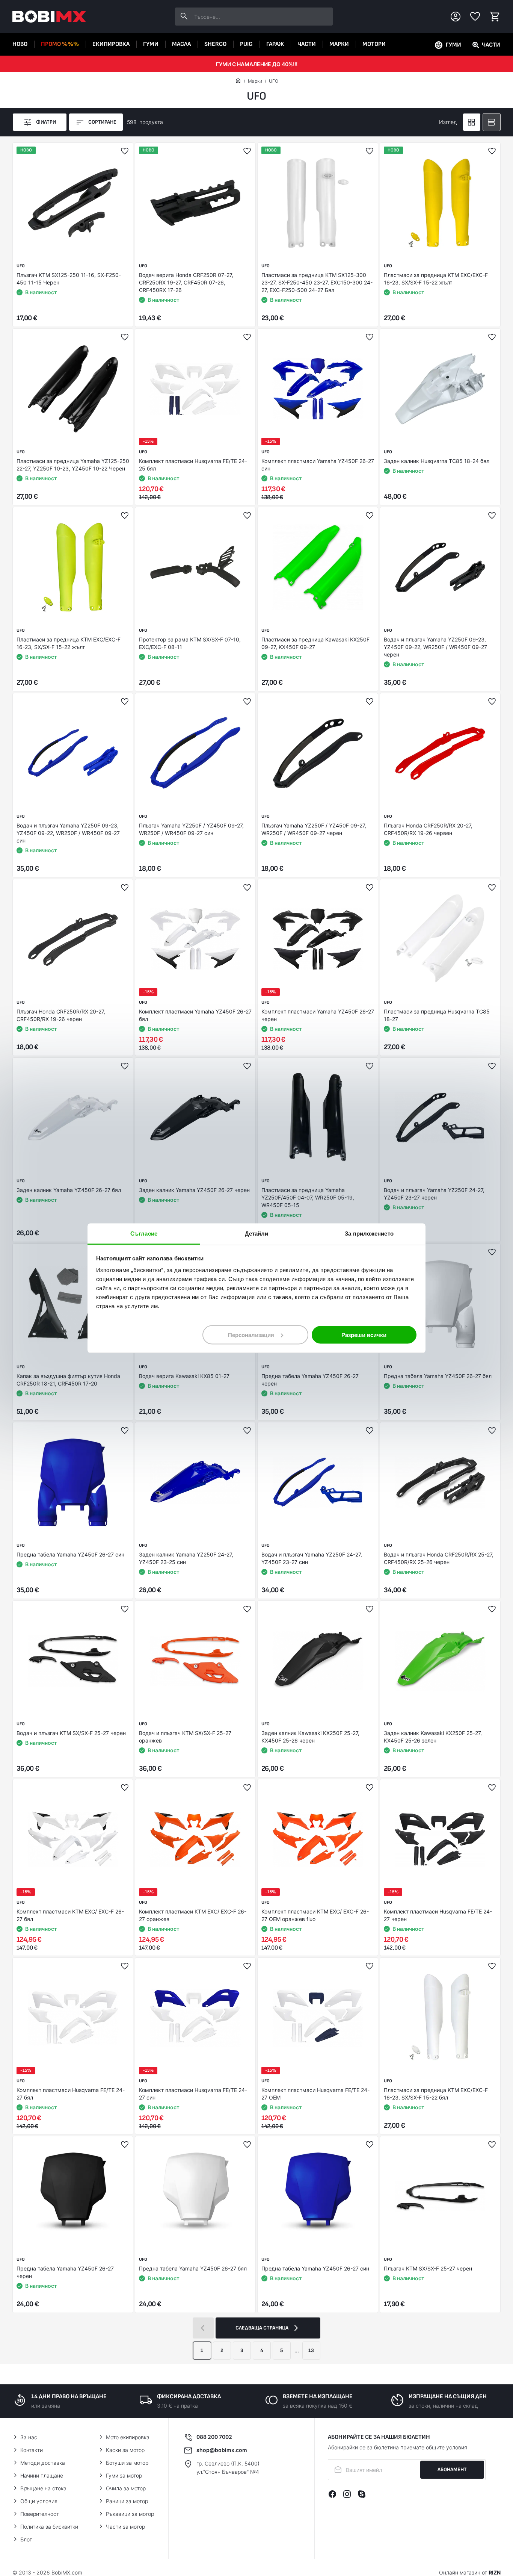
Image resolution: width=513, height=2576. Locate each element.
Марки (339, 44)
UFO (274, 81)
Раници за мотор (127, 2501)
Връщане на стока (43, 2488)
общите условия (447, 2447)
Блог (26, 2539)
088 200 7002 (214, 2437)
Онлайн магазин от (470, 2572)
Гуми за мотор (124, 2475)
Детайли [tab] (257, 1233)
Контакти (32, 2450)
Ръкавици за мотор (130, 2514)
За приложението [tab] (369, 1233)
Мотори (374, 44)
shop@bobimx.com (222, 2450)
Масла (181, 44)
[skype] (362, 2494)
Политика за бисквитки (49, 2527)
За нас (29, 2437)
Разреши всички (364, 1335)
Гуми (151, 44)
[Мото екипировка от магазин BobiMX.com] (238, 81)
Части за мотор (125, 2527)
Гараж (275, 44)
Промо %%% (60, 44)
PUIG (246, 44)
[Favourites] (475, 17)
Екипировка (111, 44)
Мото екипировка (128, 2437)
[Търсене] (184, 17)
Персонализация (251, 1335)
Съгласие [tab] (144, 1233)
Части (307, 44)
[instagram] (347, 2494)
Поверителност (40, 2514)
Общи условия (39, 2501)
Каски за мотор (125, 2450)
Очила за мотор (126, 2488)
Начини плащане (42, 2475)
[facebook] (332, 2494)
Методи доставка (43, 2463)
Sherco (215, 44)
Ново (20, 44)
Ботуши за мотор (127, 2463)
